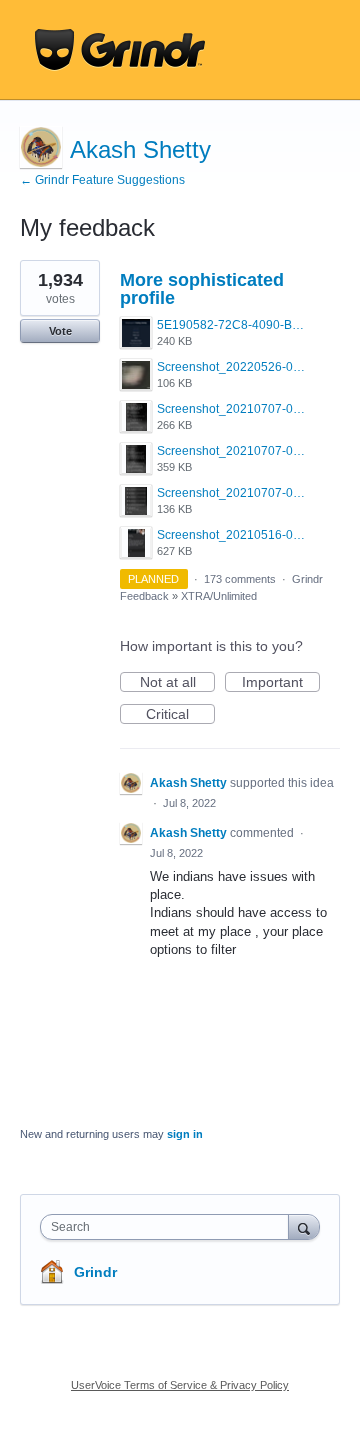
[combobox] (169, 1227)
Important (281, 683)
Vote (60, 331)
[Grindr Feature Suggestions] (120, 50)
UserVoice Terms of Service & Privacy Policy (180, 1385)
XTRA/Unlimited (219, 596)
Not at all (177, 683)
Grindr (95, 1272)
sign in (185, 1134)
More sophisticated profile (202, 289)
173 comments (240, 579)
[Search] (304, 1226)
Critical (180, 715)
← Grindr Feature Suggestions (102, 180)
